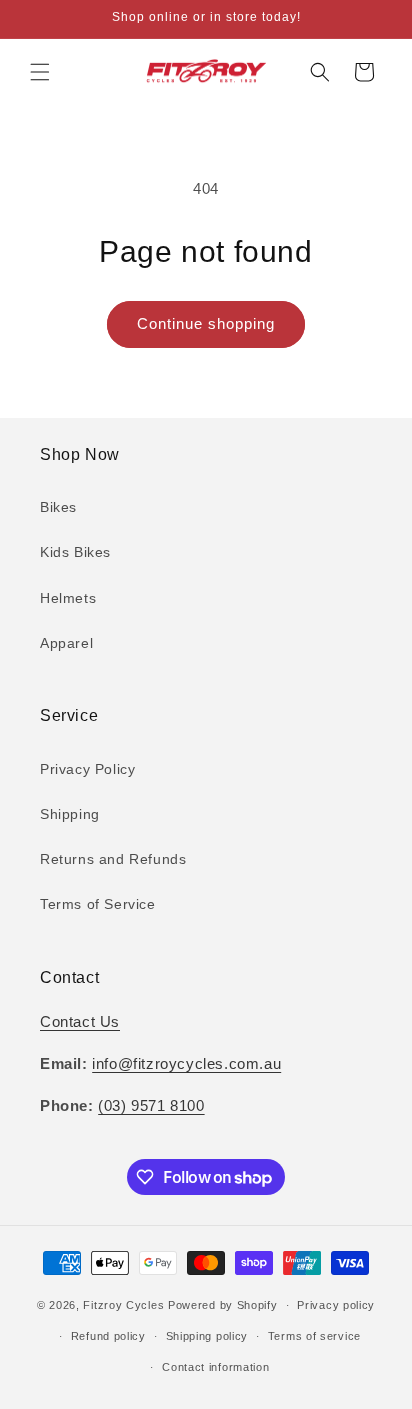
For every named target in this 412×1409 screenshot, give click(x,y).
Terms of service (314, 1336)
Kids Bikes (75, 552)
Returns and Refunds (113, 859)
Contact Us (80, 1021)
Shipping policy (207, 1336)
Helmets (68, 598)
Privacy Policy (87, 769)
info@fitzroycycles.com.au (186, 1063)
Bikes (58, 507)
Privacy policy (336, 1305)
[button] (40, 72)
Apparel (66, 643)
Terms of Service (98, 904)
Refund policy (108, 1336)
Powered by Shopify (223, 1305)
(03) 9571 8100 (151, 1105)
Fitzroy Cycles (123, 1305)
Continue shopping (206, 323)
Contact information (215, 1367)
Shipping (70, 814)
